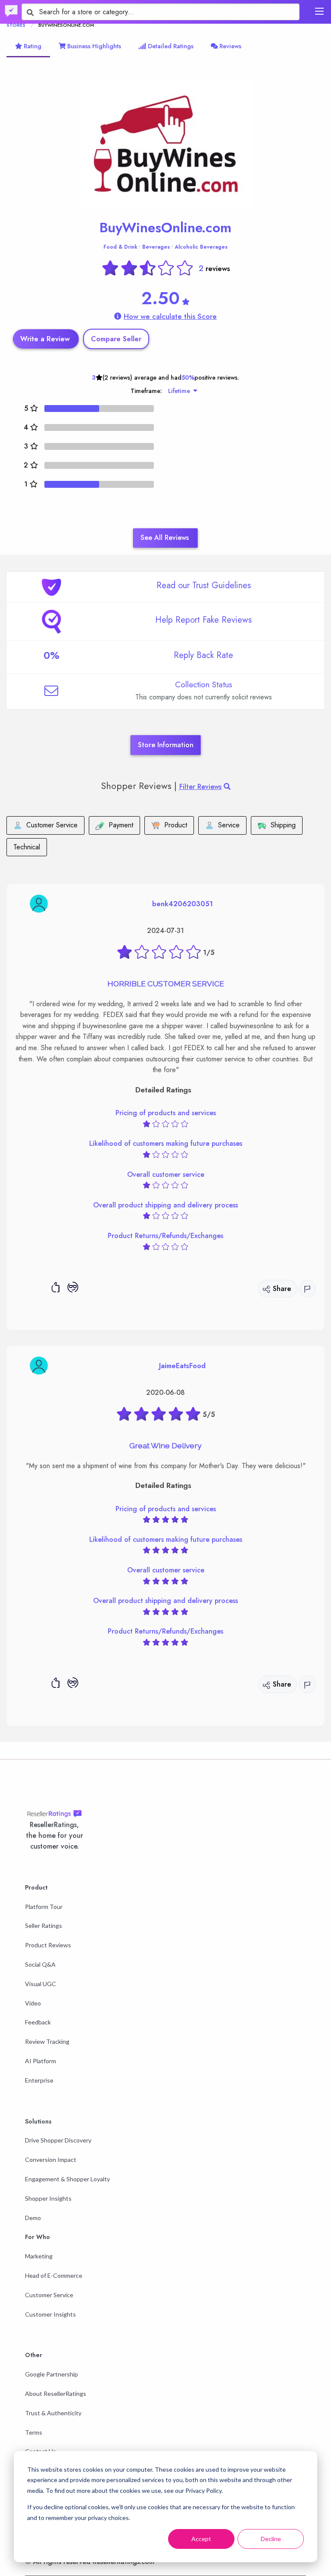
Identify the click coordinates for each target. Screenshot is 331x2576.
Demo (33, 2218)
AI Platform (41, 2061)
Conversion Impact (51, 2160)
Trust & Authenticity (53, 2413)
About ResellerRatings (56, 2394)
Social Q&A (40, 1964)
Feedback (38, 2022)
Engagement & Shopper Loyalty (67, 2179)
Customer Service (49, 2295)
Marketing (39, 2256)
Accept (201, 2539)
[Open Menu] (319, 11)
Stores (16, 25)
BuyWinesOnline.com (165, 228)
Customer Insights (50, 2314)
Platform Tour (44, 1907)
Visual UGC (41, 1984)
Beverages (156, 247)
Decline (271, 2539)
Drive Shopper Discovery (58, 2140)
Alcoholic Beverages (201, 247)
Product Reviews (48, 1945)
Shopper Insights (48, 2198)
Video (33, 2003)
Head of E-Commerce (54, 2275)
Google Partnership (52, 2374)
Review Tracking (47, 2041)
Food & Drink (120, 247)
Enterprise (39, 2080)
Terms (34, 2432)
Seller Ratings (44, 1926)
